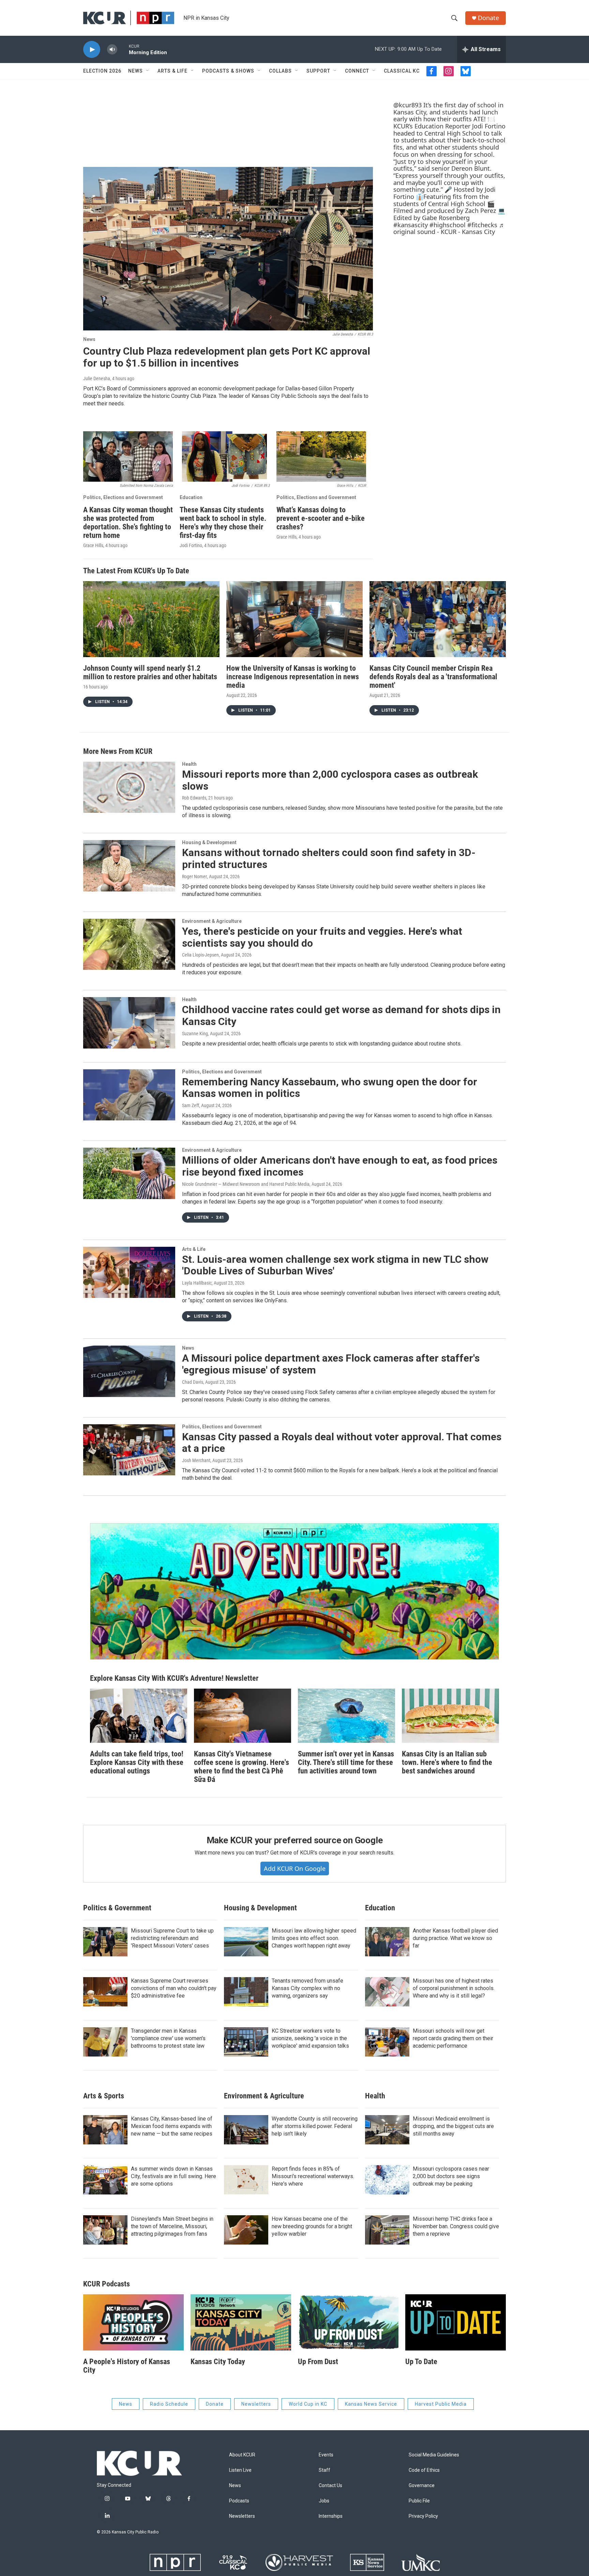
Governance (422, 2486)
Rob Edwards (194, 798)
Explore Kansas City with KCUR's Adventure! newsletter (174, 1678)
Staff (324, 2470)
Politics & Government (117, 1908)
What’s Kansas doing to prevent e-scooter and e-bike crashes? (321, 518)
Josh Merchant (196, 1460)
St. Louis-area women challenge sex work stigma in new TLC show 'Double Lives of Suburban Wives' (335, 1265)
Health (189, 764)
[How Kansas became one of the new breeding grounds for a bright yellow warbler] (246, 2230)
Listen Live (240, 2470)
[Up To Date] (456, 2322)
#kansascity (411, 225)
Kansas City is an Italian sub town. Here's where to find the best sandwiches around (447, 1762)
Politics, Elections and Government (123, 497)
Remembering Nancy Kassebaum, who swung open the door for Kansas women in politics (330, 1088)
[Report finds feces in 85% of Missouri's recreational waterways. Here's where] (246, 2180)
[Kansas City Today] (241, 2322)
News (135, 71)
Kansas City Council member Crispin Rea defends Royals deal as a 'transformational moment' (433, 677)
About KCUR (242, 2455)
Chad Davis (193, 1382)
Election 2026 (102, 71)
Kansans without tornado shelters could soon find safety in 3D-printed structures (329, 858)
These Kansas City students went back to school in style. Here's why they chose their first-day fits (223, 523)
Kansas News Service (371, 2404)
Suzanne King (195, 1034)
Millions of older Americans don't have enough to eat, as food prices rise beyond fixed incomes (340, 1166)
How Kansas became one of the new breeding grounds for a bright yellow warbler (312, 2226)
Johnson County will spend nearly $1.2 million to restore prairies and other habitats (150, 672)
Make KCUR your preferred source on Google (295, 1840)
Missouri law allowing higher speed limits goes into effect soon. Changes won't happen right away (314, 1938)
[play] (92, 50)
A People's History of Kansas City (127, 2366)
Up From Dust (318, 2362)
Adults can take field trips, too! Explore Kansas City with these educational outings (137, 1762)
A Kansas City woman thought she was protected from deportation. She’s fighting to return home (128, 523)
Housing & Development (209, 842)
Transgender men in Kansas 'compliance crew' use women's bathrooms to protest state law (168, 2038)
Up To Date (421, 2362)
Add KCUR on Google (295, 1868)
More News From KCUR (118, 751)
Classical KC (402, 71)
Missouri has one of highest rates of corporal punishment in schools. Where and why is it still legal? (454, 1988)
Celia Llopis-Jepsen (200, 955)
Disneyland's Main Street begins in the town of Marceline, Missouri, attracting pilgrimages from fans (172, 2226)
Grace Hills (93, 545)
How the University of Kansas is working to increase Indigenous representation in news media (293, 677)
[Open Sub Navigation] (148, 71)
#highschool (448, 225)
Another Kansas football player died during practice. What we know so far (455, 1938)
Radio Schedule (169, 2404)
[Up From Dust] (348, 2322)
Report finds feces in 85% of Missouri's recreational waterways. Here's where (313, 2176)
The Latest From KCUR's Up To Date (136, 571)
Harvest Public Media (441, 2404)
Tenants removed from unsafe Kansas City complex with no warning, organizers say (307, 1988)
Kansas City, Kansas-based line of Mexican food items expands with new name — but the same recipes (172, 2126)
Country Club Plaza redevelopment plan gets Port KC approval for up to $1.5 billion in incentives (227, 357)
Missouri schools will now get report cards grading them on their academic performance (453, 2038)
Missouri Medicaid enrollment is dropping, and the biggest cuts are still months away (453, 2126)
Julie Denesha (97, 378)
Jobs (324, 2501)
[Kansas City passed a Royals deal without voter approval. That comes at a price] (129, 1450)
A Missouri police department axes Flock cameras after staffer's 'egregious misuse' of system (331, 1364)
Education (191, 497)
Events (326, 2455)
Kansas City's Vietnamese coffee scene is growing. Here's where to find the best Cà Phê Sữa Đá (241, 1767)
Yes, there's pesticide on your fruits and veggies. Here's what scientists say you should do (322, 937)
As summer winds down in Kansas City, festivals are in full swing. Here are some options (173, 2176)
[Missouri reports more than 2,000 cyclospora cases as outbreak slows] (129, 787)
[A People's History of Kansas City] (133, 2322)
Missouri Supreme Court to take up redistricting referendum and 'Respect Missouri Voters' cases (172, 1938)
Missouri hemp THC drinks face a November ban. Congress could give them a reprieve (456, 2226)
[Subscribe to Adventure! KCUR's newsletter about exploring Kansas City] (294, 1591)
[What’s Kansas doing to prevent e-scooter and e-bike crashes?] (321, 456)
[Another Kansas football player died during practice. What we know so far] (387, 1942)
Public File (419, 2501)
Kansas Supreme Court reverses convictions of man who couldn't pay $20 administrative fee (174, 1988)
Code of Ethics (424, 2470)
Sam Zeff (191, 1105)
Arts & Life (172, 71)
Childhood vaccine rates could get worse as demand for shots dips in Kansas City (341, 1015)
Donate (488, 18)
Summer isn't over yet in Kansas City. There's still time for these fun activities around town (346, 1762)
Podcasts (239, 2501)
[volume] (112, 50)
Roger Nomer (194, 876)
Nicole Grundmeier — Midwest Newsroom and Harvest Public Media (246, 1184)
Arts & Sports (104, 2096)
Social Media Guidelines (434, 2455)
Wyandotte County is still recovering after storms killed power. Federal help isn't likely (315, 2126)
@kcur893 (407, 105)
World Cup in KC (308, 2404)
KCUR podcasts (107, 2284)
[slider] (123, 49)
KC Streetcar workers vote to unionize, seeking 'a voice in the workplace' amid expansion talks (310, 2038)
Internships (331, 2516)
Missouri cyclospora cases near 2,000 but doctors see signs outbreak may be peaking (451, 2176)
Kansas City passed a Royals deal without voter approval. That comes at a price (342, 1443)
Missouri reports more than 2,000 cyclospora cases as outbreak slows (330, 780)
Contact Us (330, 2486)
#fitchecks (482, 225)
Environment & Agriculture (212, 921)
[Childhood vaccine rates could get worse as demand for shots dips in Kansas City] (129, 1023)
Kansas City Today (218, 2362)
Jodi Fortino (191, 545)
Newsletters (256, 2404)
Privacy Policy (423, 2516)
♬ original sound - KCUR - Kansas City (449, 228)
